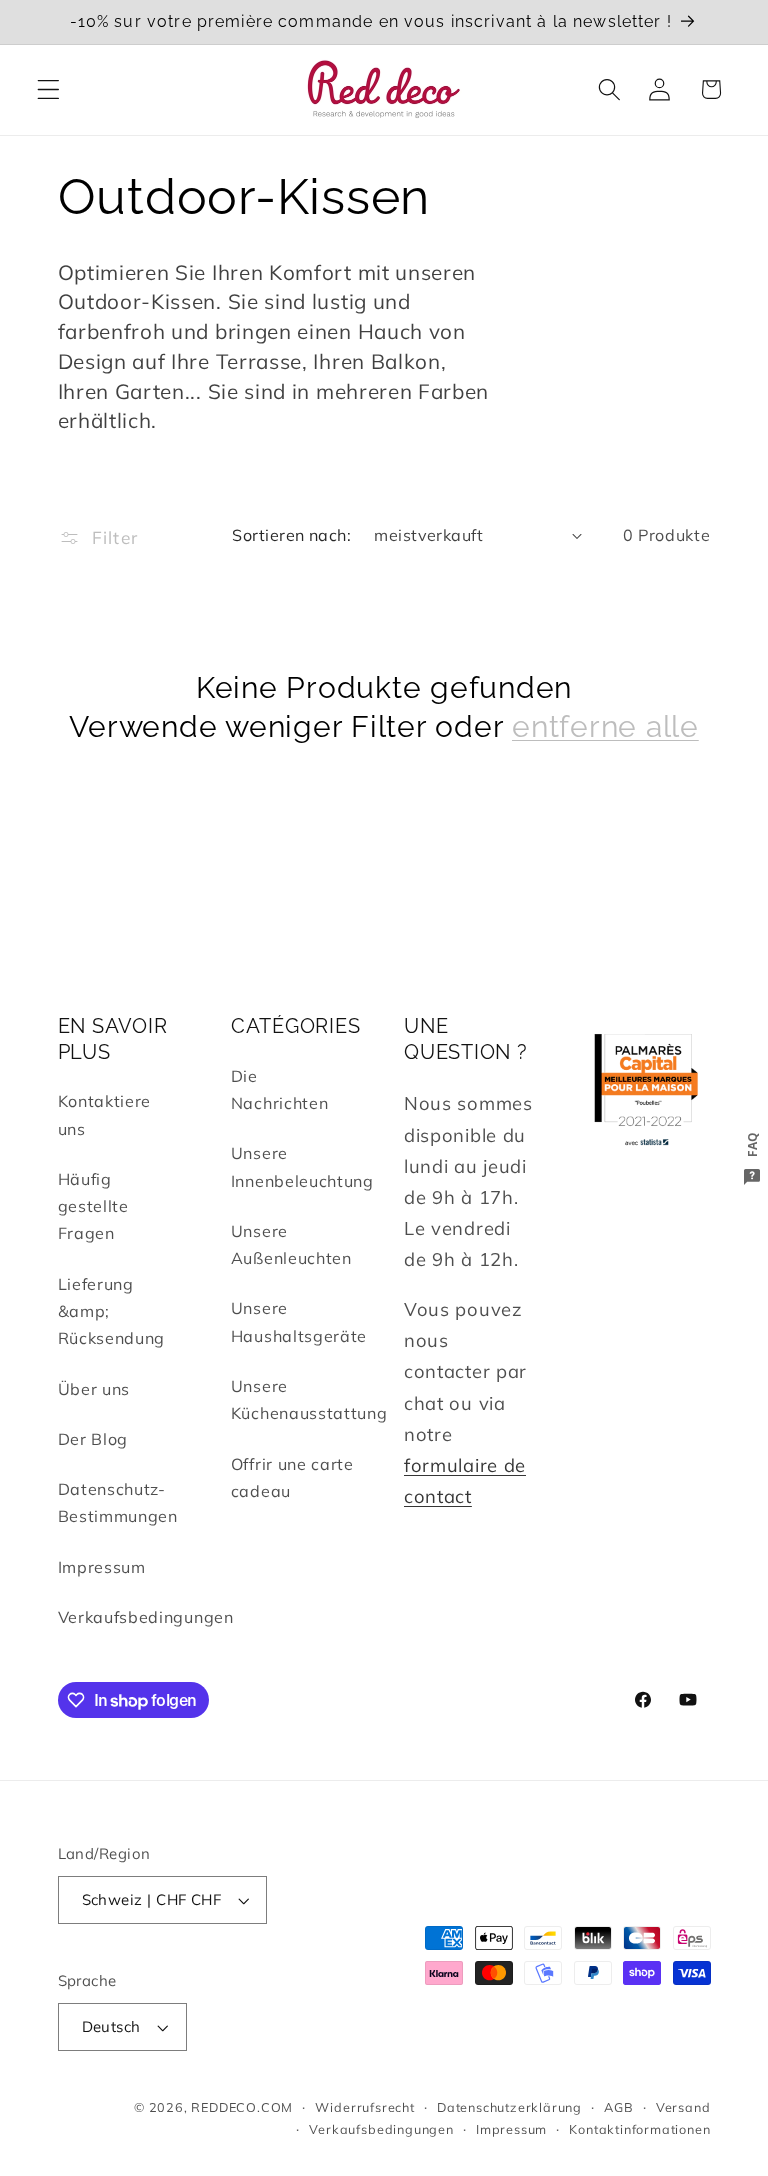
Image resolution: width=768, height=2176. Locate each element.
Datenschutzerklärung (509, 2107)
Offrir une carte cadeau (292, 1477)
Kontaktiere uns (105, 1114)
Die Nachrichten (280, 1089)
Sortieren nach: (291, 535)
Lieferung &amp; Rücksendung (112, 1311)
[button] (48, 89)
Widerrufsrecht (364, 2107)
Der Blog (93, 1439)
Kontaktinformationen (639, 2129)
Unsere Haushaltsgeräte (299, 1321)
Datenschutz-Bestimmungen (118, 1502)
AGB (618, 2107)
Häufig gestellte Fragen (93, 1206)
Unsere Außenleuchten (291, 1244)
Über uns (94, 1389)
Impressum (102, 1567)
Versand (683, 2107)
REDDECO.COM (242, 2107)
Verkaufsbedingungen (146, 1617)
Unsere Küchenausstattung (309, 1399)
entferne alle (605, 726)
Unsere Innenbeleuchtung (302, 1166)
